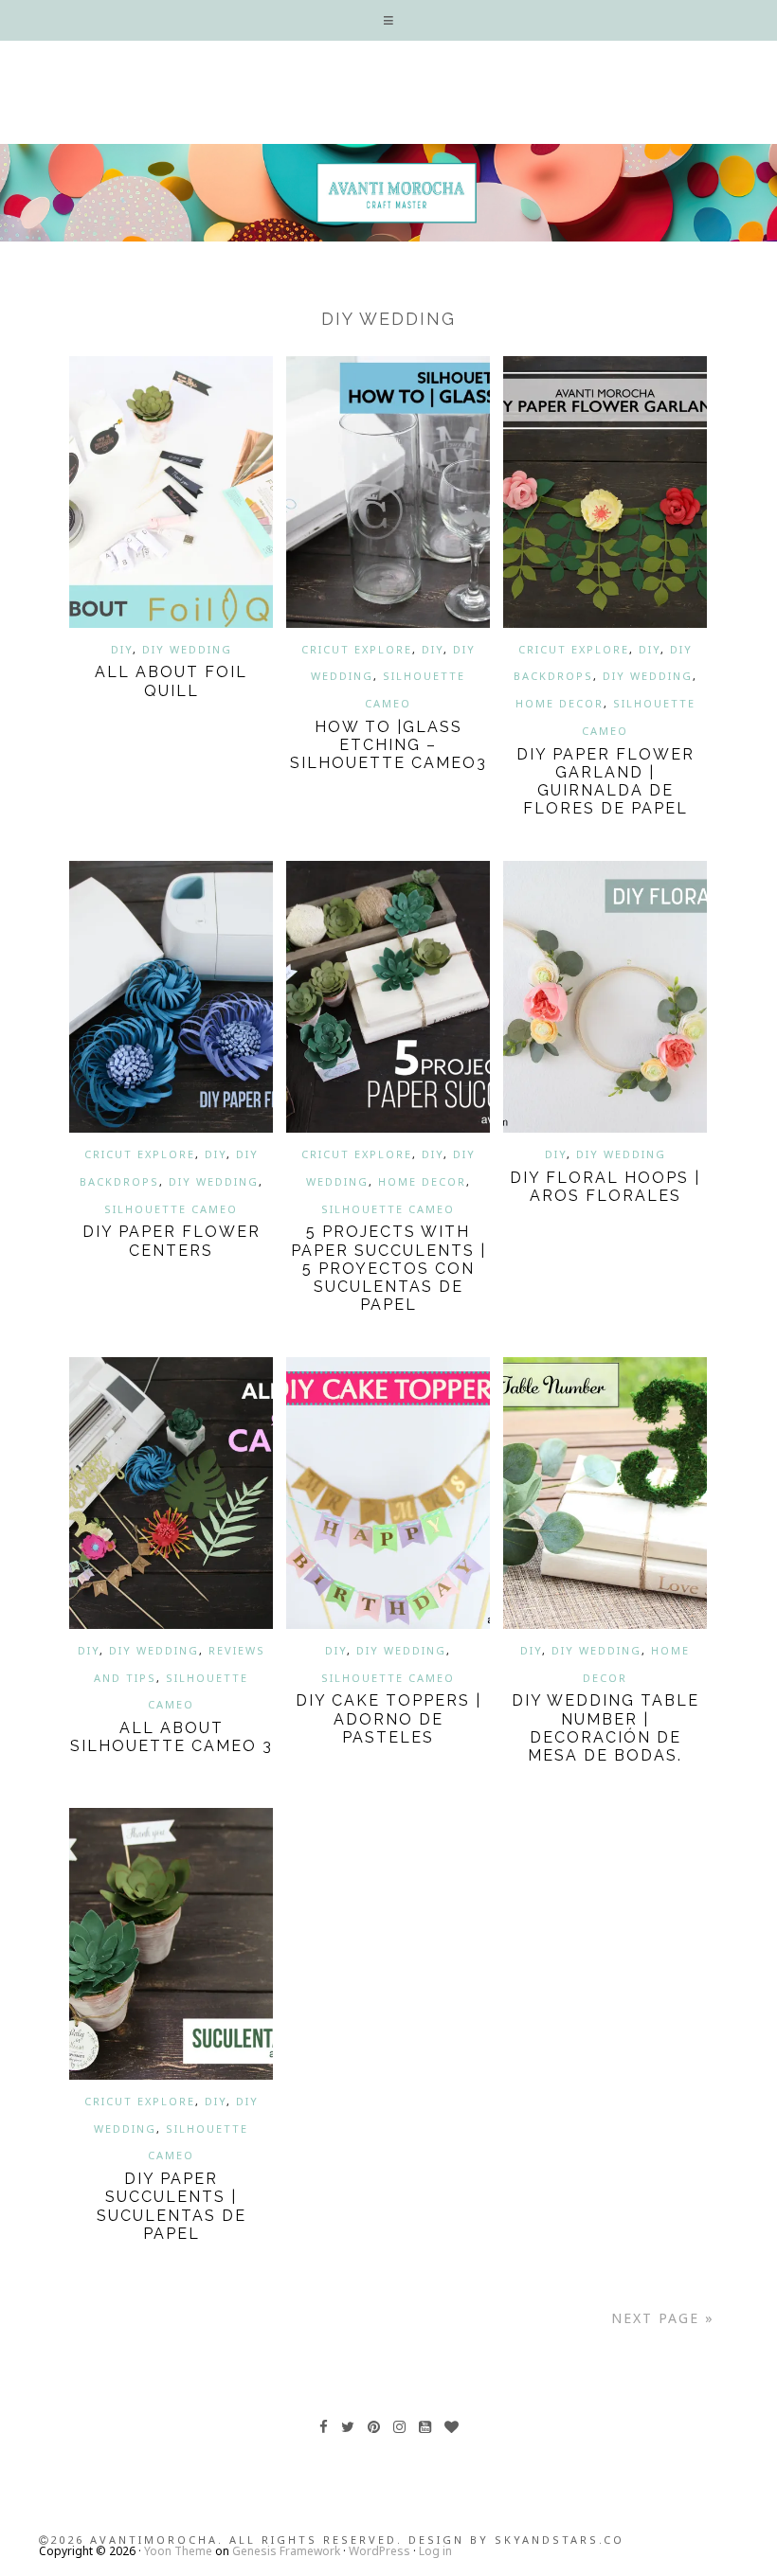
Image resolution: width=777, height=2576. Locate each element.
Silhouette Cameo (171, 1209)
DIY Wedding (187, 649)
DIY (122, 649)
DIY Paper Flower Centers (172, 1241)
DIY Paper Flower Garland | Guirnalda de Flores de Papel (605, 782)
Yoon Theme (178, 2551)
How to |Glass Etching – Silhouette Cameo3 (388, 745)
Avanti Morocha (388, 192)
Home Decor (560, 703)
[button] (388, 20)
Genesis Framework (286, 2551)
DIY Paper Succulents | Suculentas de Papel (172, 2206)
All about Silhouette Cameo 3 (172, 1737)
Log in (435, 2551)
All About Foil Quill (171, 681)
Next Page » (663, 2318)
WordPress (379, 2551)
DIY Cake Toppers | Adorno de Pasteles (388, 1718)
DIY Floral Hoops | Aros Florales (605, 1187)
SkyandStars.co (560, 2540)
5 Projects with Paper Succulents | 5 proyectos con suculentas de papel (388, 1268)
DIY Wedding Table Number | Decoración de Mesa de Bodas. (605, 1728)
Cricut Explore (357, 649)
